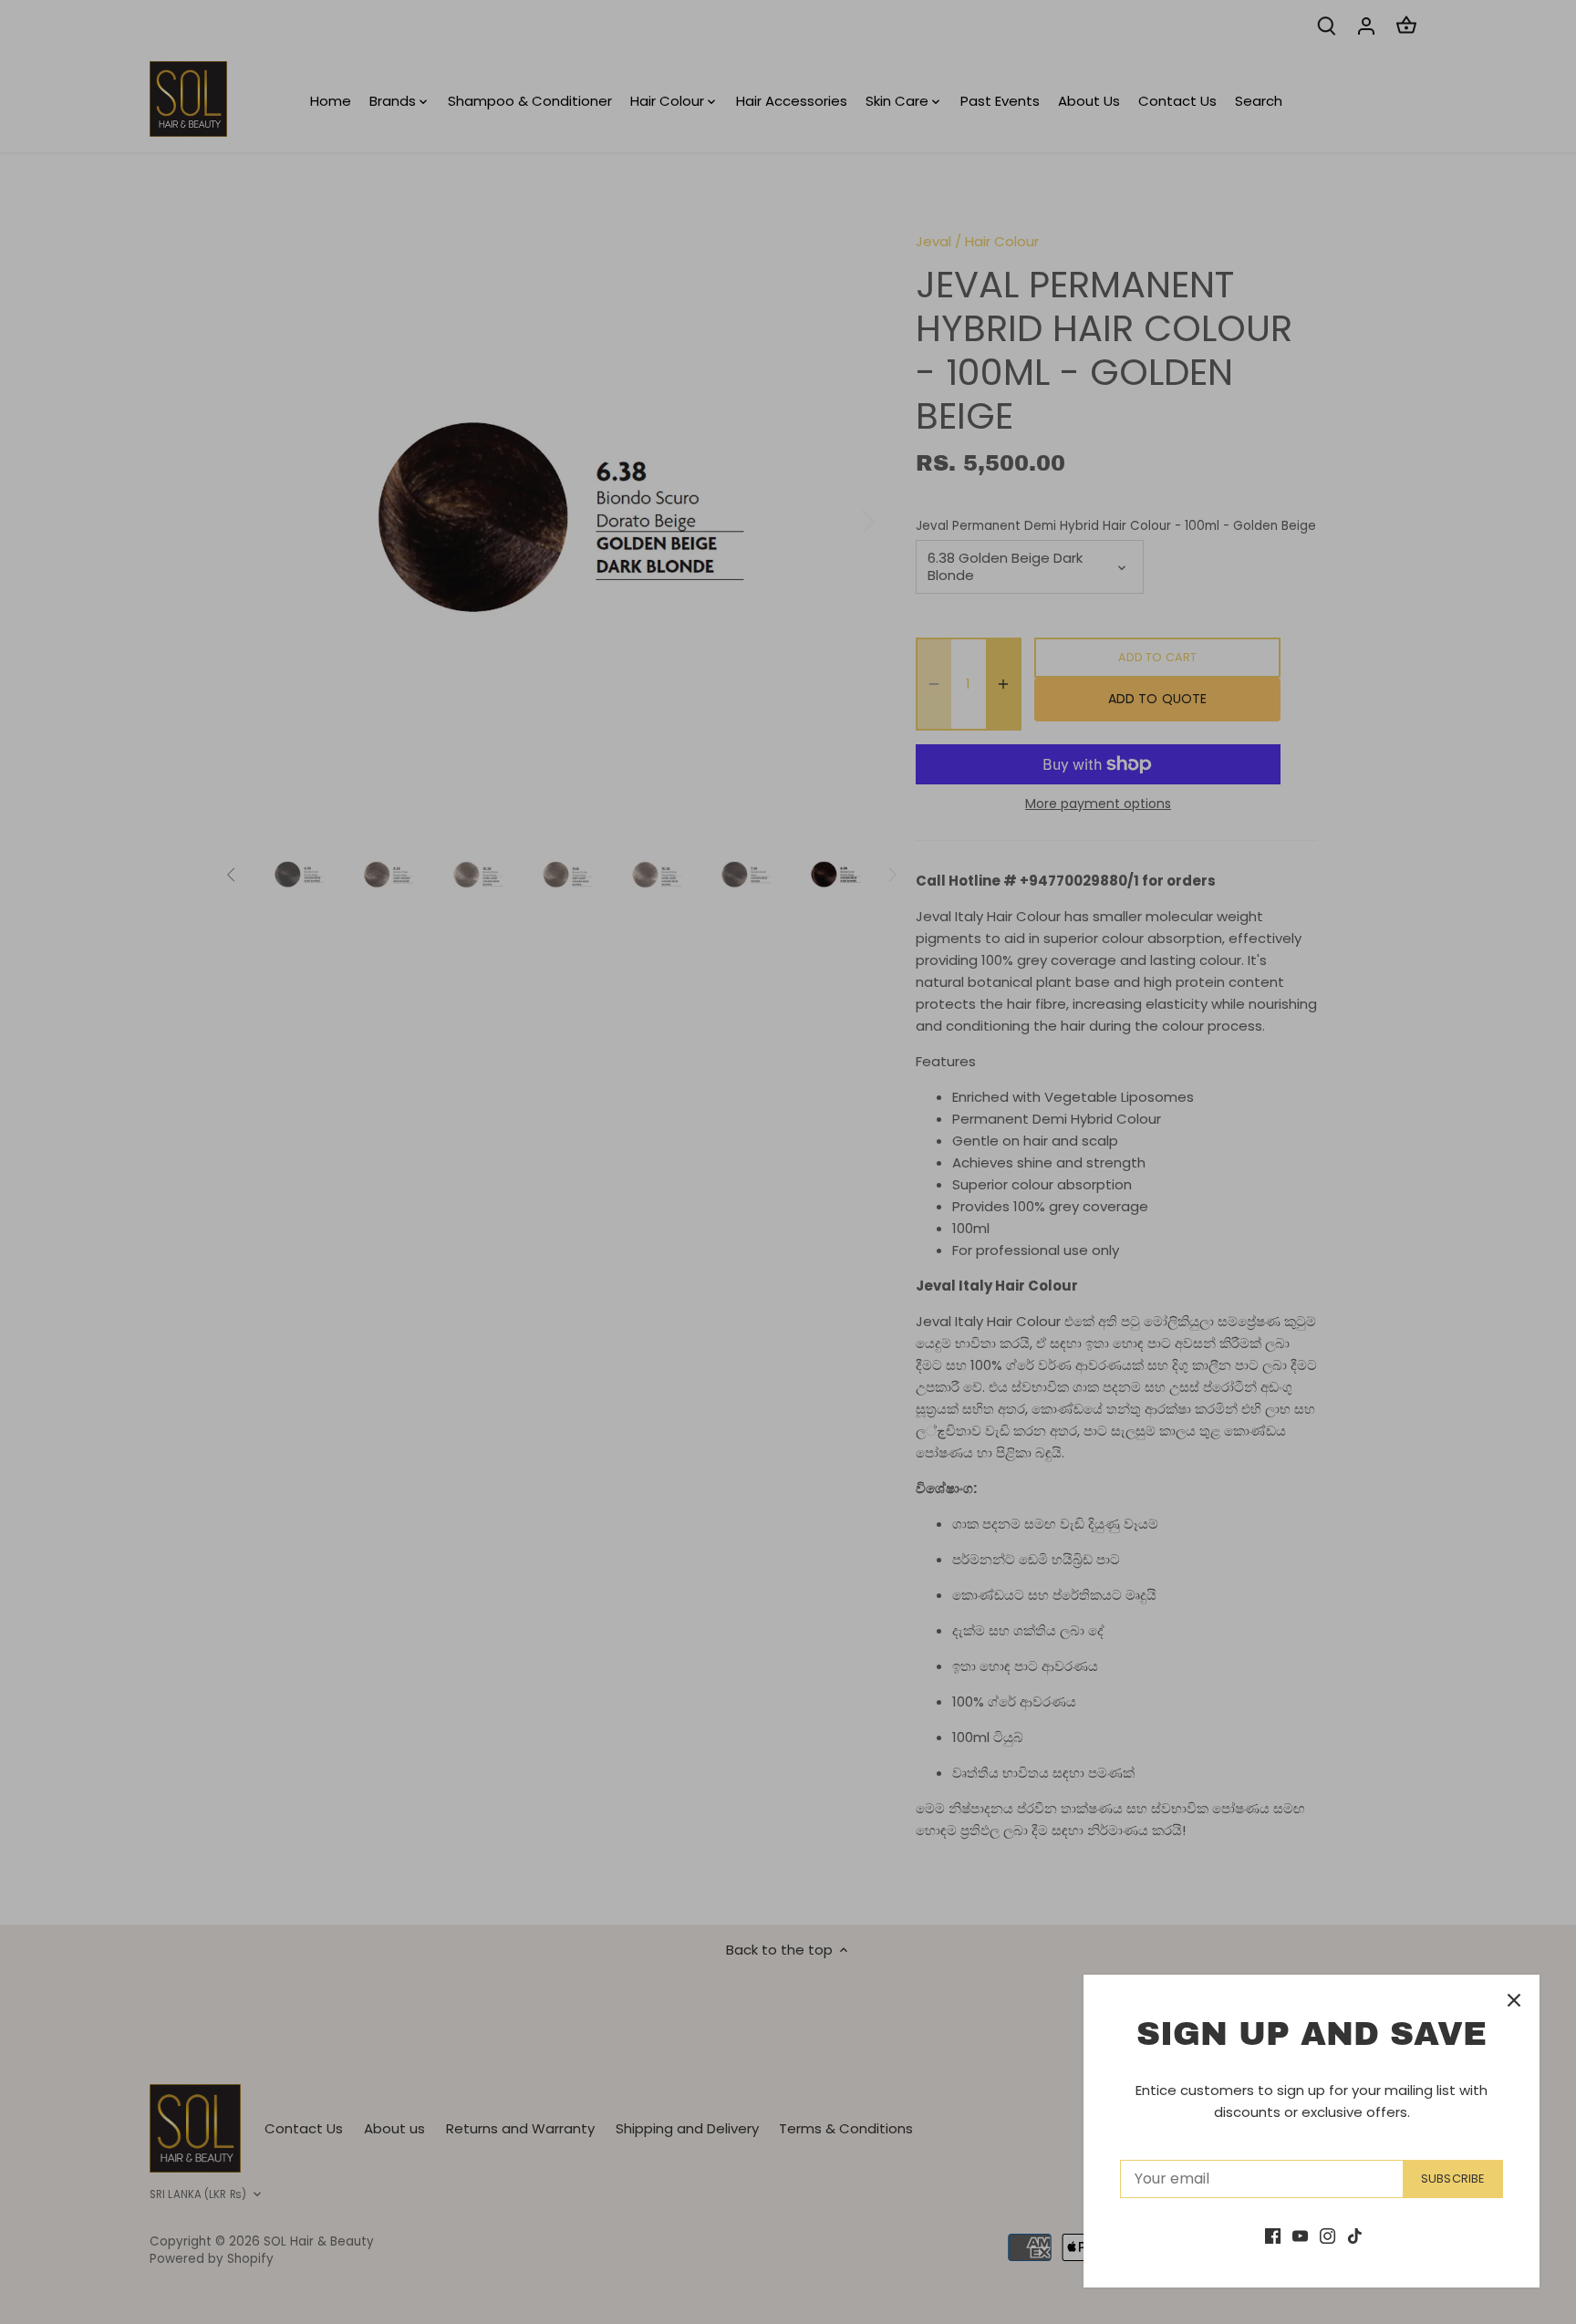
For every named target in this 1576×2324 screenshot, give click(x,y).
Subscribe (1452, 2179)
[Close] (1514, 2000)
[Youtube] (1300, 2235)
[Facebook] (1273, 2235)
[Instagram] (1327, 2235)
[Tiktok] (1355, 2235)
